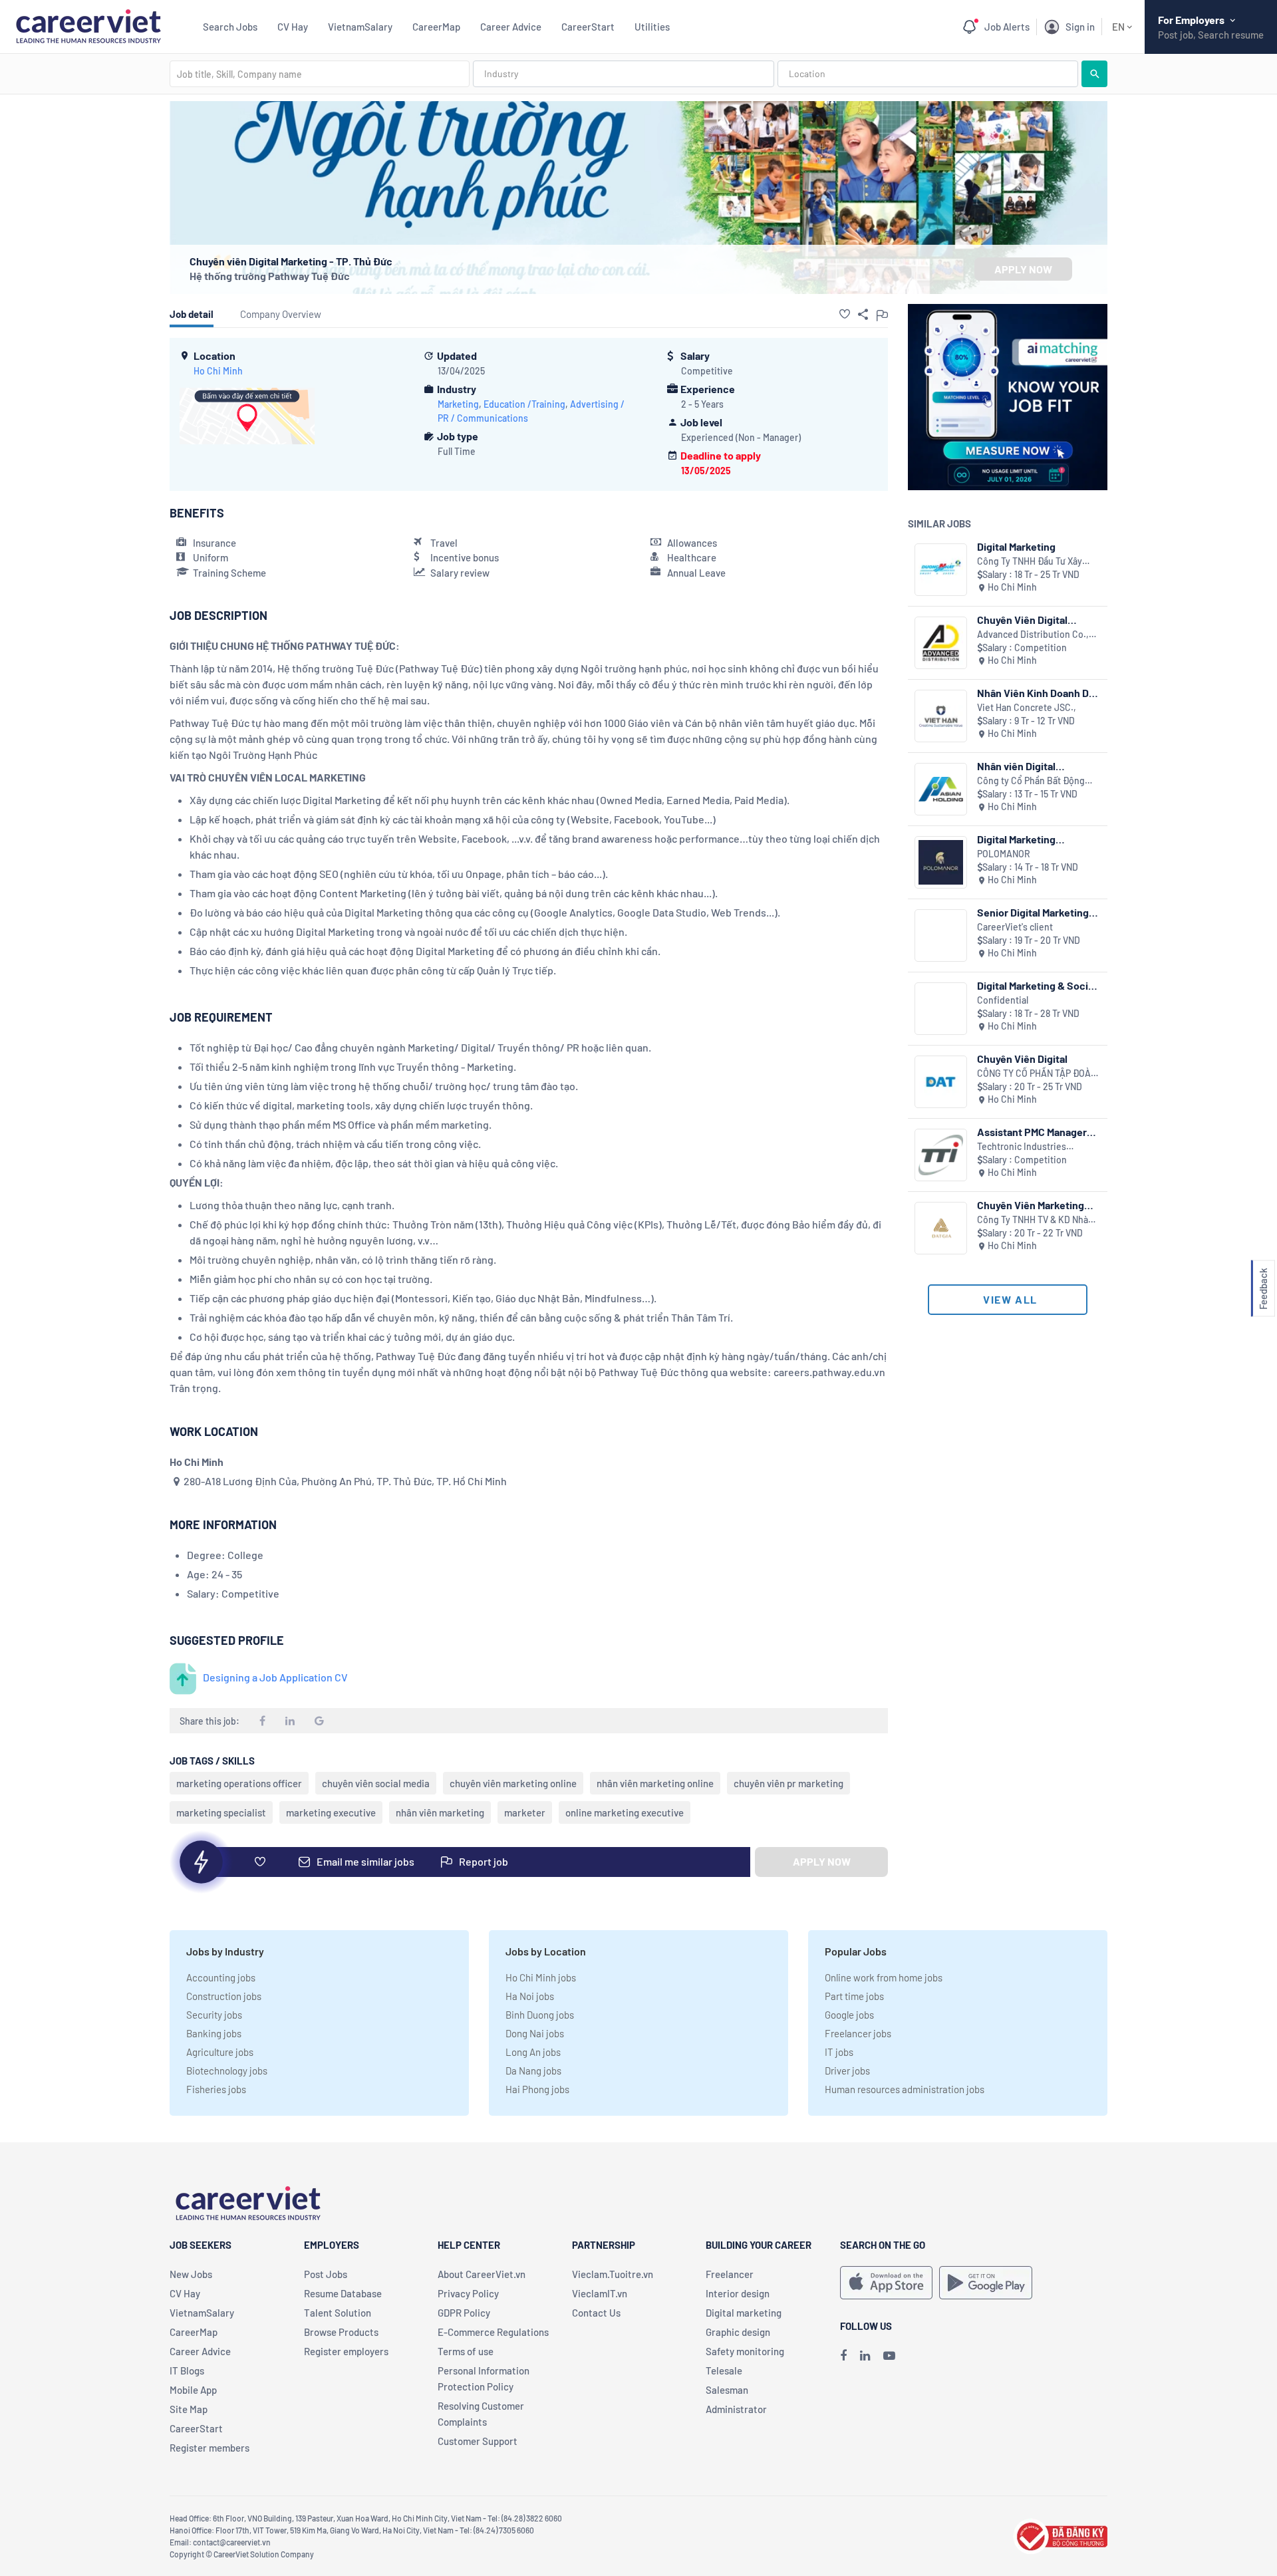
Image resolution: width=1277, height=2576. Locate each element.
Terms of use (466, 2351)
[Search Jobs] (1094, 74)
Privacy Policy (468, 2293)
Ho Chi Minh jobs (541, 1977)
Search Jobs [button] (230, 27)
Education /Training (524, 404)
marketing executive (331, 1812)
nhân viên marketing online (655, 1783)
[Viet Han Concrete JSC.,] (941, 716)
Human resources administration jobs (905, 2089)
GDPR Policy (464, 2313)
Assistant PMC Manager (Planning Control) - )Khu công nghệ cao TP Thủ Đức (1036, 1132)
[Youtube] (889, 2355)
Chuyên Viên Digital (1022, 1059)
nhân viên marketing (440, 1812)
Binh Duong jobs (540, 2015)
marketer (525, 1812)
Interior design (738, 2293)
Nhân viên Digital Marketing (1016, 766)
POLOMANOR (1004, 854)
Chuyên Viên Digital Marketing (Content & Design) (1027, 620)
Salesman (727, 2390)
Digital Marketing (1016, 546)
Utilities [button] (652, 27)
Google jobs (849, 2015)
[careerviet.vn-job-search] (886, 2283)
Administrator (736, 2409)
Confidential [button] (1003, 1000)
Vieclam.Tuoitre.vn (613, 2274)
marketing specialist (221, 1812)
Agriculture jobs (220, 2052)
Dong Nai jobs (535, 2033)
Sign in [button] (1080, 27)
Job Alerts (1007, 27)
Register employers (346, 2351)
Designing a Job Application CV (275, 1677)
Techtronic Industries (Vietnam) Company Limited (1035, 1147)
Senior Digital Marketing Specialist (1033, 912)
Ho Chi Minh (218, 371)
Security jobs (214, 2015)
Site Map (189, 2409)
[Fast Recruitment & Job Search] (88, 25)
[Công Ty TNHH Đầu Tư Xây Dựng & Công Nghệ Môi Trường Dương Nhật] (941, 570)
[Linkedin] (865, 2355)
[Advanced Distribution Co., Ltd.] (941, 643)
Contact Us (596, 2313)
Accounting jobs (221, 1977)
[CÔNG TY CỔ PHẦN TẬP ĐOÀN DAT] (941, 1082)
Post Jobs (326, 2274)
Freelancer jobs (858, 2033)
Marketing (458, 404)
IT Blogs (187, 2370)
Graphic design (738, 2332)
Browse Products (341, 2332)
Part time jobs (854, 1996)
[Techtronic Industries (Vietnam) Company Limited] (941, 1155)
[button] (845, 314)
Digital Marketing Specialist (1016, 839)
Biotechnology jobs (227, 2071)
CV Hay (293, 27)
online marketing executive (625, 1812)
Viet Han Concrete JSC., (1027, 707)
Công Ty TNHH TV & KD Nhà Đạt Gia (1033, 1220)
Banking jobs (214, 2033)
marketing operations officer (239, 1783)
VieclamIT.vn (600, 2293)
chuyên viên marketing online (513, 1783)
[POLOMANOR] (941, 862)
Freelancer (730, 2274)
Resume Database (343, 2293)
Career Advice (511, 27)
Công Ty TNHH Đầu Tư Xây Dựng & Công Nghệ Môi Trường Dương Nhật (1030, 562)
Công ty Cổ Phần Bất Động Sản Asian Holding (1031, 781)
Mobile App (193, 2390)
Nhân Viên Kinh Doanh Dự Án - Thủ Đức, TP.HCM (1036, 693)
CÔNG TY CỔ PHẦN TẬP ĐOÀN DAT (1037, 1074)
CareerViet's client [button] (1015, 927)
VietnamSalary (360, 27)
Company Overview (281, 314)
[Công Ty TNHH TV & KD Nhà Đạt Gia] (941, 1228)
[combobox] (320, 74)
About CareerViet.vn (482, 2274)
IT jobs (839, 2052)
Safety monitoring (745, 2351)
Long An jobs (533, 2052)
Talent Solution (338, 2313)
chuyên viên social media (376, 1783)
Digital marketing (744, 2313)
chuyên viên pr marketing (788, 1783)
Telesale (724, 2370)
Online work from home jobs (884, 1977)
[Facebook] (843, 2355)
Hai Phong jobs (537, 2089)
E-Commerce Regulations (493, 2332)
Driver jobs (847, 2071)
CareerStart (588, 27)
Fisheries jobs (216, 2089)
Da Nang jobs (533, 2071)
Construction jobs (224, 1996)
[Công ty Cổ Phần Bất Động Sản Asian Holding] (941, 789)
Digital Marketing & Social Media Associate (1037, 985)
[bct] (1060, 2534)
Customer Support (478, 2441)
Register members (210, 2448)
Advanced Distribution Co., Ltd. (1033, 635)
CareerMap (436, 27)
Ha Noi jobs (530, 1996)
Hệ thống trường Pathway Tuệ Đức (270, 276)
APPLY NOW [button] (1023, 269)
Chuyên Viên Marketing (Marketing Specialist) (1031, 1205)
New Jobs (191, 2274)
